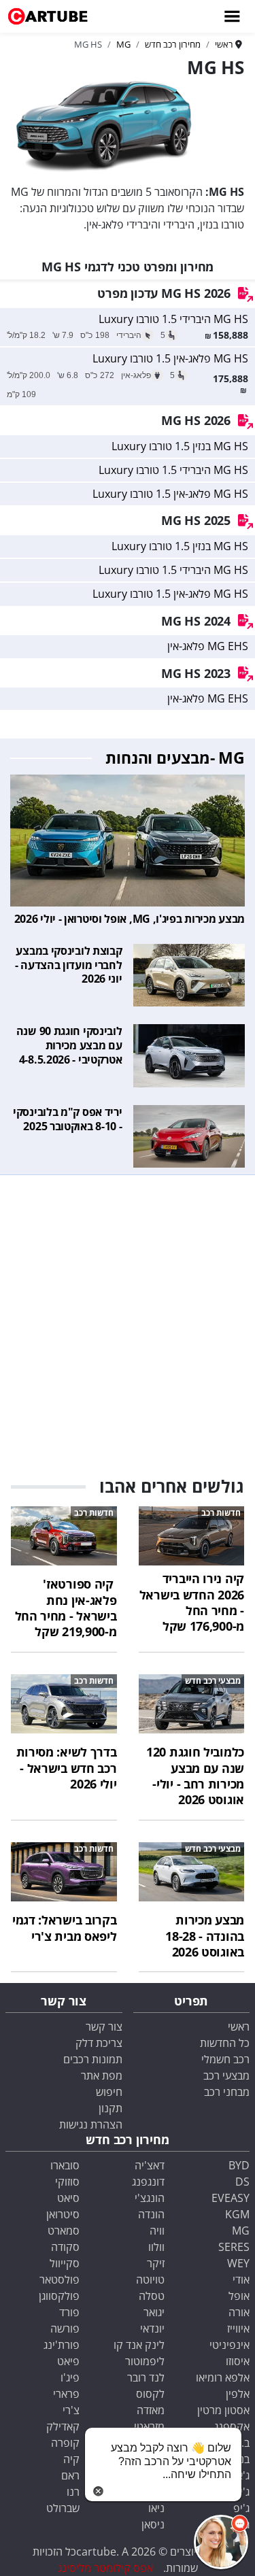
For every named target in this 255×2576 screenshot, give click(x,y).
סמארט (64, 2231)
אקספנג (232, 2426)
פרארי (66, 2394)
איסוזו (238, 2361)
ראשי (239, 2027)
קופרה (65, 2443)
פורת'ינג (62, 2345)
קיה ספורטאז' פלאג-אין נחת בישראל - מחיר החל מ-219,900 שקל (66, 1608)
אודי (241, 2280)
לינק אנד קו (139, 2345)
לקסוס (150, 2394)
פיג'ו (70, 2377)
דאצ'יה (150, 2165)
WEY (238, 2263)
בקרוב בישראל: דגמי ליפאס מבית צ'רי (65, 1928)
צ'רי (71, 2410)
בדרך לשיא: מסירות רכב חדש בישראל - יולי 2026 (67, 1768)
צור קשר (104, 2027)
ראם (70, 2475)
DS (242, 2182)
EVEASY (231, 2198)
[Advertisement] (128, 1319)
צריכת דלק (99, 2043)
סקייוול (65, 2263)
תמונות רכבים (93, 2059)
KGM (237, 2214)
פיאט (68, 2361)
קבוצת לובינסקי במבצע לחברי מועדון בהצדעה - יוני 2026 (69, 965)
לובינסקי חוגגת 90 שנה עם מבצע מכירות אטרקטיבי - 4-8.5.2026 (69, 1045)
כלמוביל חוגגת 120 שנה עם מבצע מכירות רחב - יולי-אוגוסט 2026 (195, 1776)
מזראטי (149, 2426)
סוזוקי (67, 2182)
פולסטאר (60, 2280)
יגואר (154, 2312)
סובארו (65, 2165)
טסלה (152, 2296)
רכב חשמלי (225, 2059)
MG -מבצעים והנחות (175, 758)
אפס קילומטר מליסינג (105, 2568)
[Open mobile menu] (231, 16)
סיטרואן (63, 2214)
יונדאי (152, 2328)
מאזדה (151, 2410)
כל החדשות (225, 2043)
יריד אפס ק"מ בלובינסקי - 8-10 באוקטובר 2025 (67, 1119)
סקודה (65, 2247)
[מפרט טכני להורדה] (245, 294)
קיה (71, 2459)
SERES (234, 2247)
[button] (221, 2542)
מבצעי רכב (226, 2075)
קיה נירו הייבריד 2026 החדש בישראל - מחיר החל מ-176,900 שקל (192, 1602)
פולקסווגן (59, 2296)
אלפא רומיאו (223, 2377)
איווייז (238, 2328)
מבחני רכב (227, 2092)
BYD (239, 2165)
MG (241, 2231)
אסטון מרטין (223, 2410)
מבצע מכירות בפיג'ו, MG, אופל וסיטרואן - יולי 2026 (130, 919)
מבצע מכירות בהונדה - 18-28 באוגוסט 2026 (205, 1936)
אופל (239, 2296)
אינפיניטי (230, 2345)
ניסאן (153, 2524)
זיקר (156, 2263)
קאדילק (63, 2426)
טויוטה (150, 2280)
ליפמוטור (145, 2361)
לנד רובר (146, 2377)
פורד (69, 2312)
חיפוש (109, 2092)
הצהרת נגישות (91, 2124)
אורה (239, 2312)
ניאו (156, 2508)
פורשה (65, 2328)
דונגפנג (148, 2182)
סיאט (68, 2198)
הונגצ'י (150, 2198)
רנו (73, 2492)
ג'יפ (241, 2508)
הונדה (151, 2214)
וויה (157, 2231)
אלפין (238, 2394)
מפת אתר (102, 2075)
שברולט (63, 2508)
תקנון (111, 2108)
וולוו (156, 2247)
